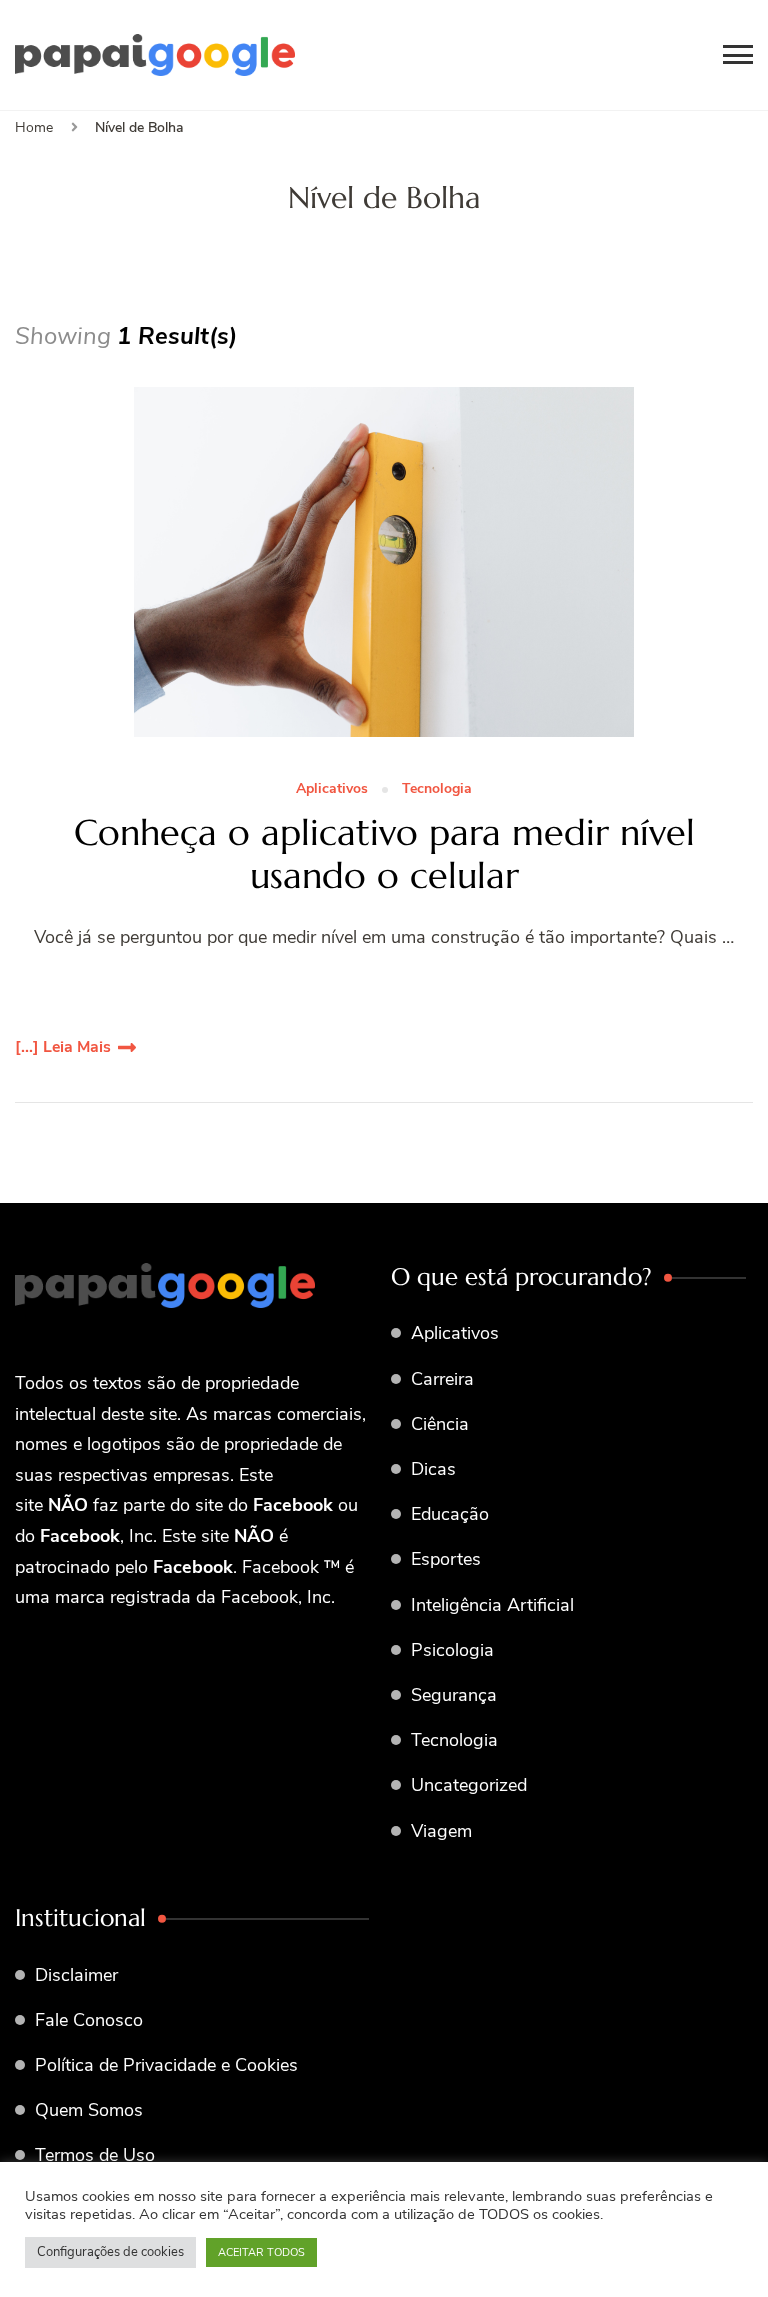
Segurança (454, 1695)
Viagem (441, 1831)
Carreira (442, 1379)
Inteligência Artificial (492, 1605)
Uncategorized (469, 1785)
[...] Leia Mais (63, 1047)
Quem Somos (89, 2110)
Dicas (433, 1469)
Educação (450, 1514)
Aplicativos (332, 789)
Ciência (440, 1424)
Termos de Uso (95, 2155)
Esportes (446, 1559)
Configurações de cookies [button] (110, 2252)
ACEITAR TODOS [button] (261, 2252)
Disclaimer (76, 1975)
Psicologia (452, 1650)
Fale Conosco (89, 2020)
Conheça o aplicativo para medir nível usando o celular (384, 854)
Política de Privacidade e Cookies (166, 2065)
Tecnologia (437, 789)
